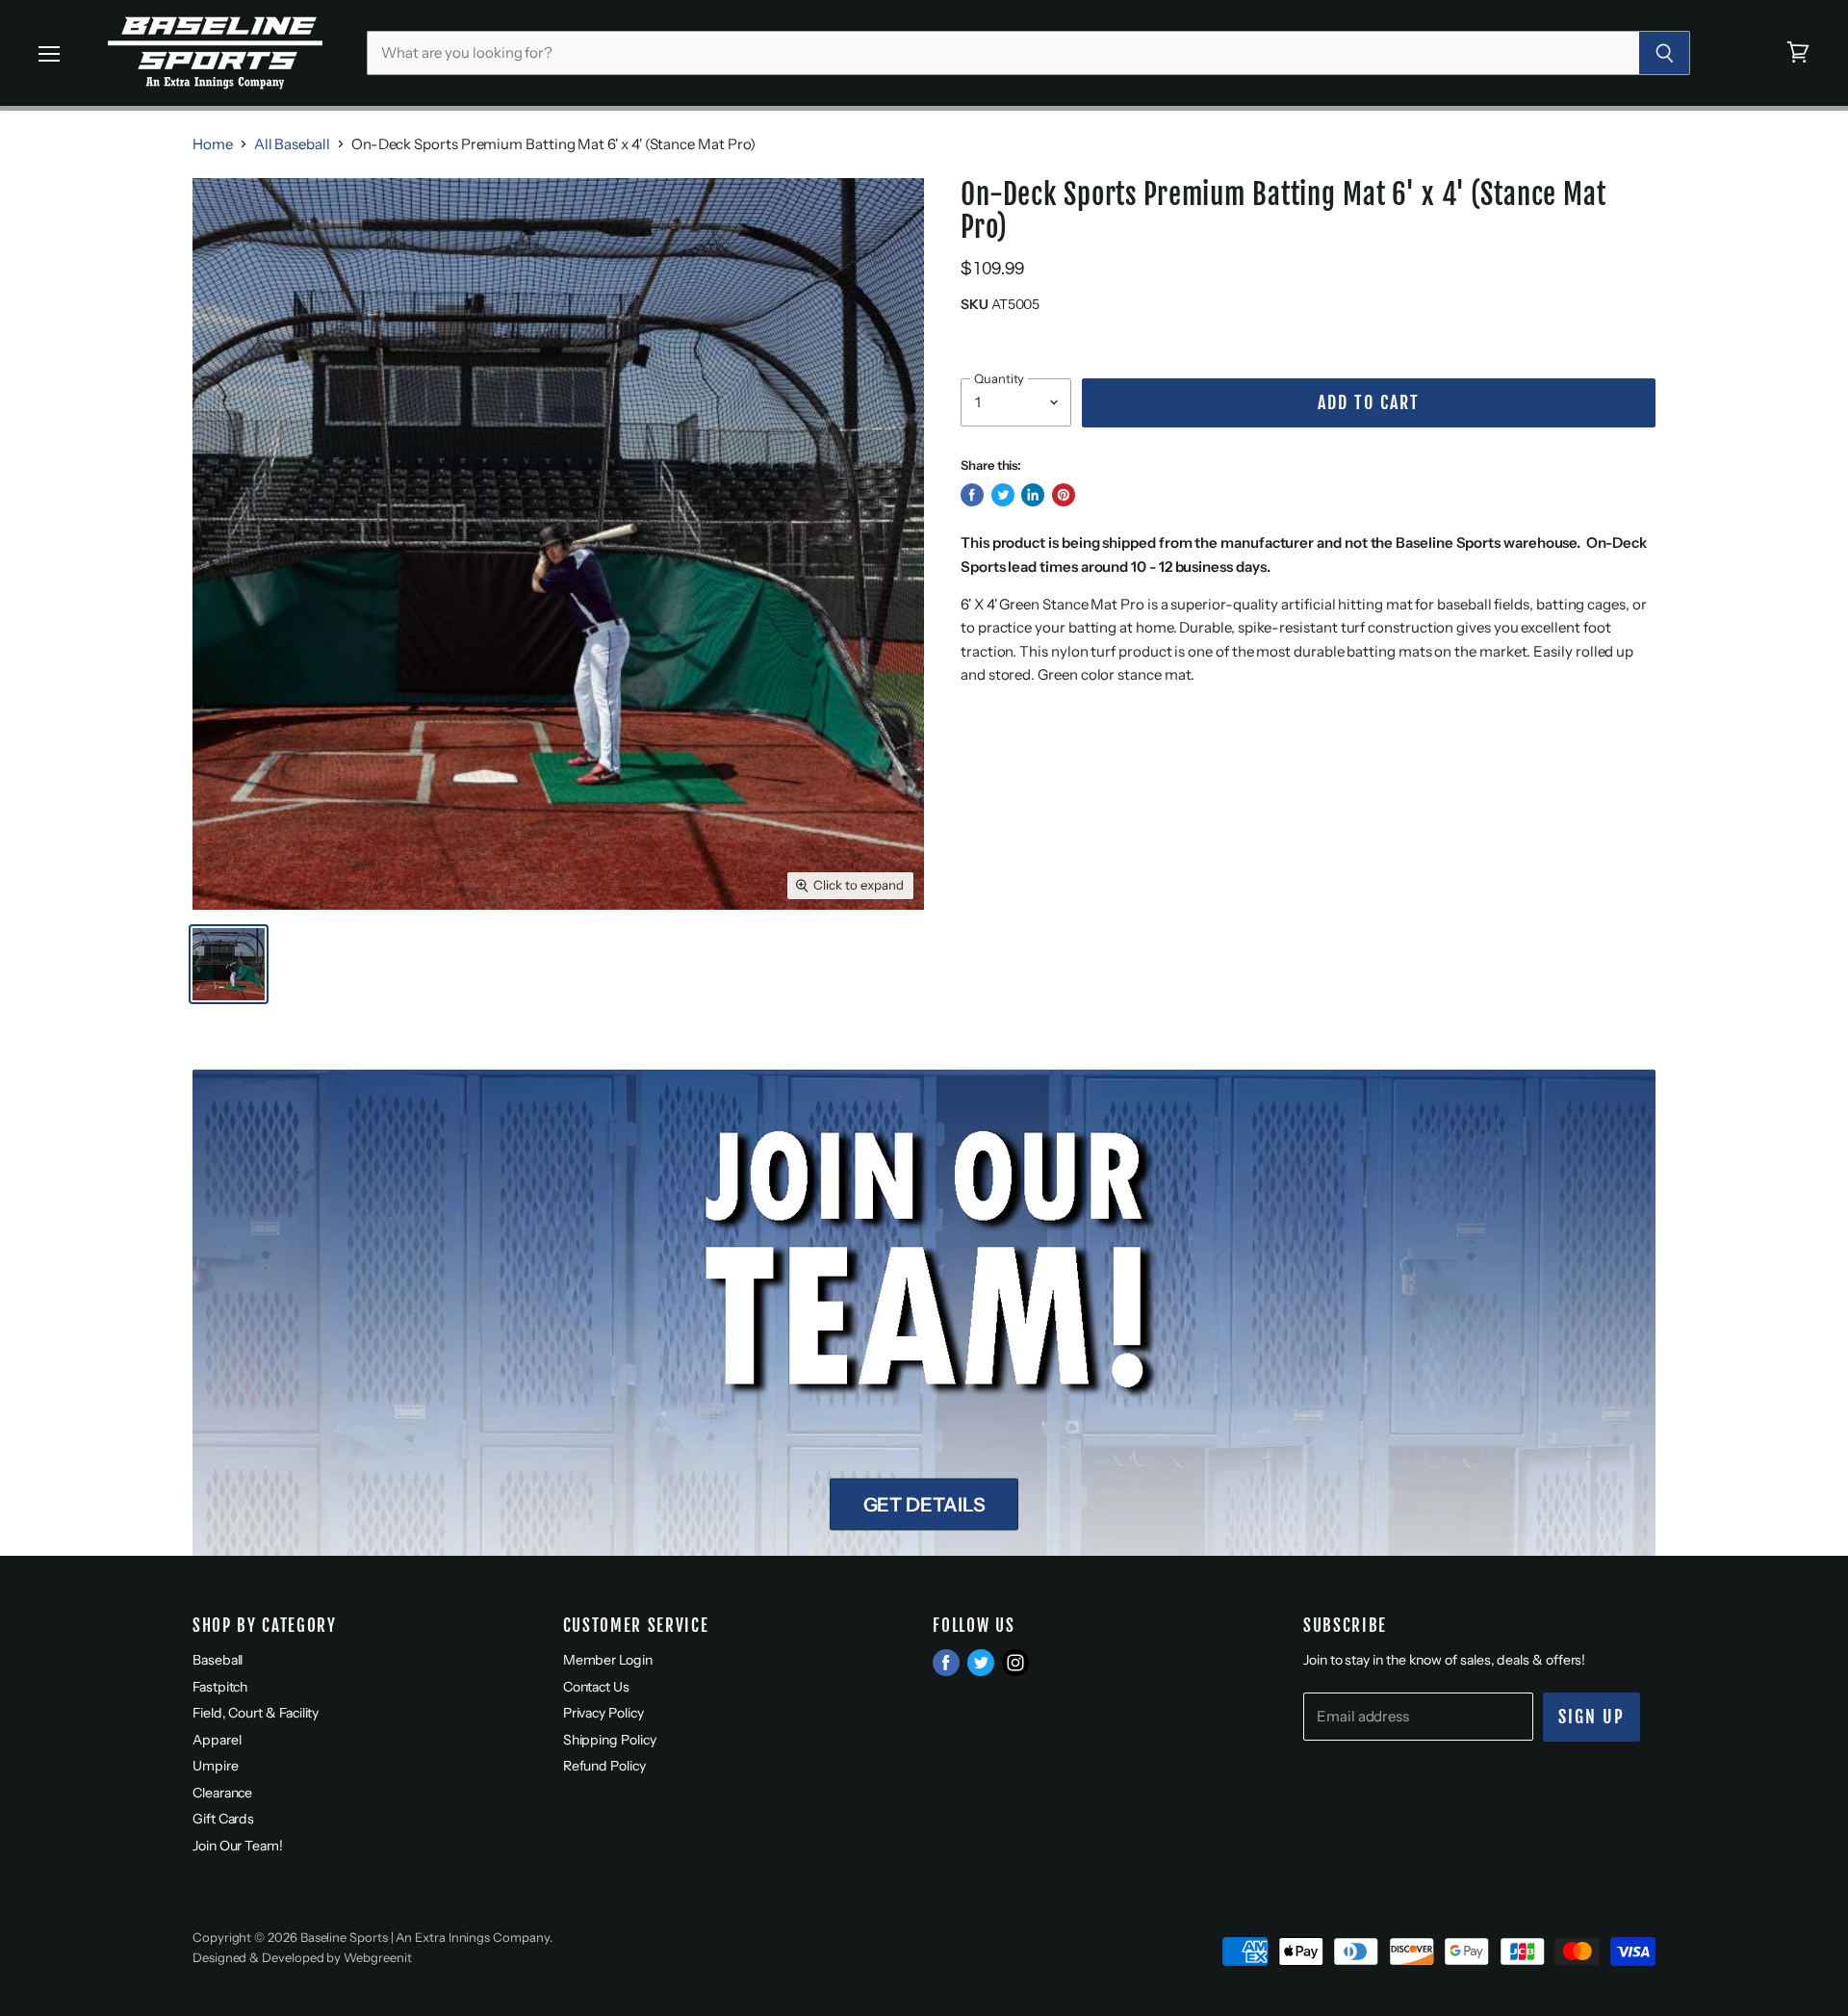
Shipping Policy (610, 1740)
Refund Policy (604, 1766)
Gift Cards (223, 1819)
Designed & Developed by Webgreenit (302, 1957)
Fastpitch (220, 1687)
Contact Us (596, 1687)
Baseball (218, 1660)
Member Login (608, 1660)
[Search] (1665, 53)
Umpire (216, 1766)
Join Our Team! (238, 1846)
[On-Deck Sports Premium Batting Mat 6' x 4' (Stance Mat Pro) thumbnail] (229, 964)
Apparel (217, 1740)
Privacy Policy (603, 1713)
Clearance (222, 1793)
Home (213, 144)
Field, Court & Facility (256, 1713)
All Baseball (292, 144)
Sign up (1591, 1717)
